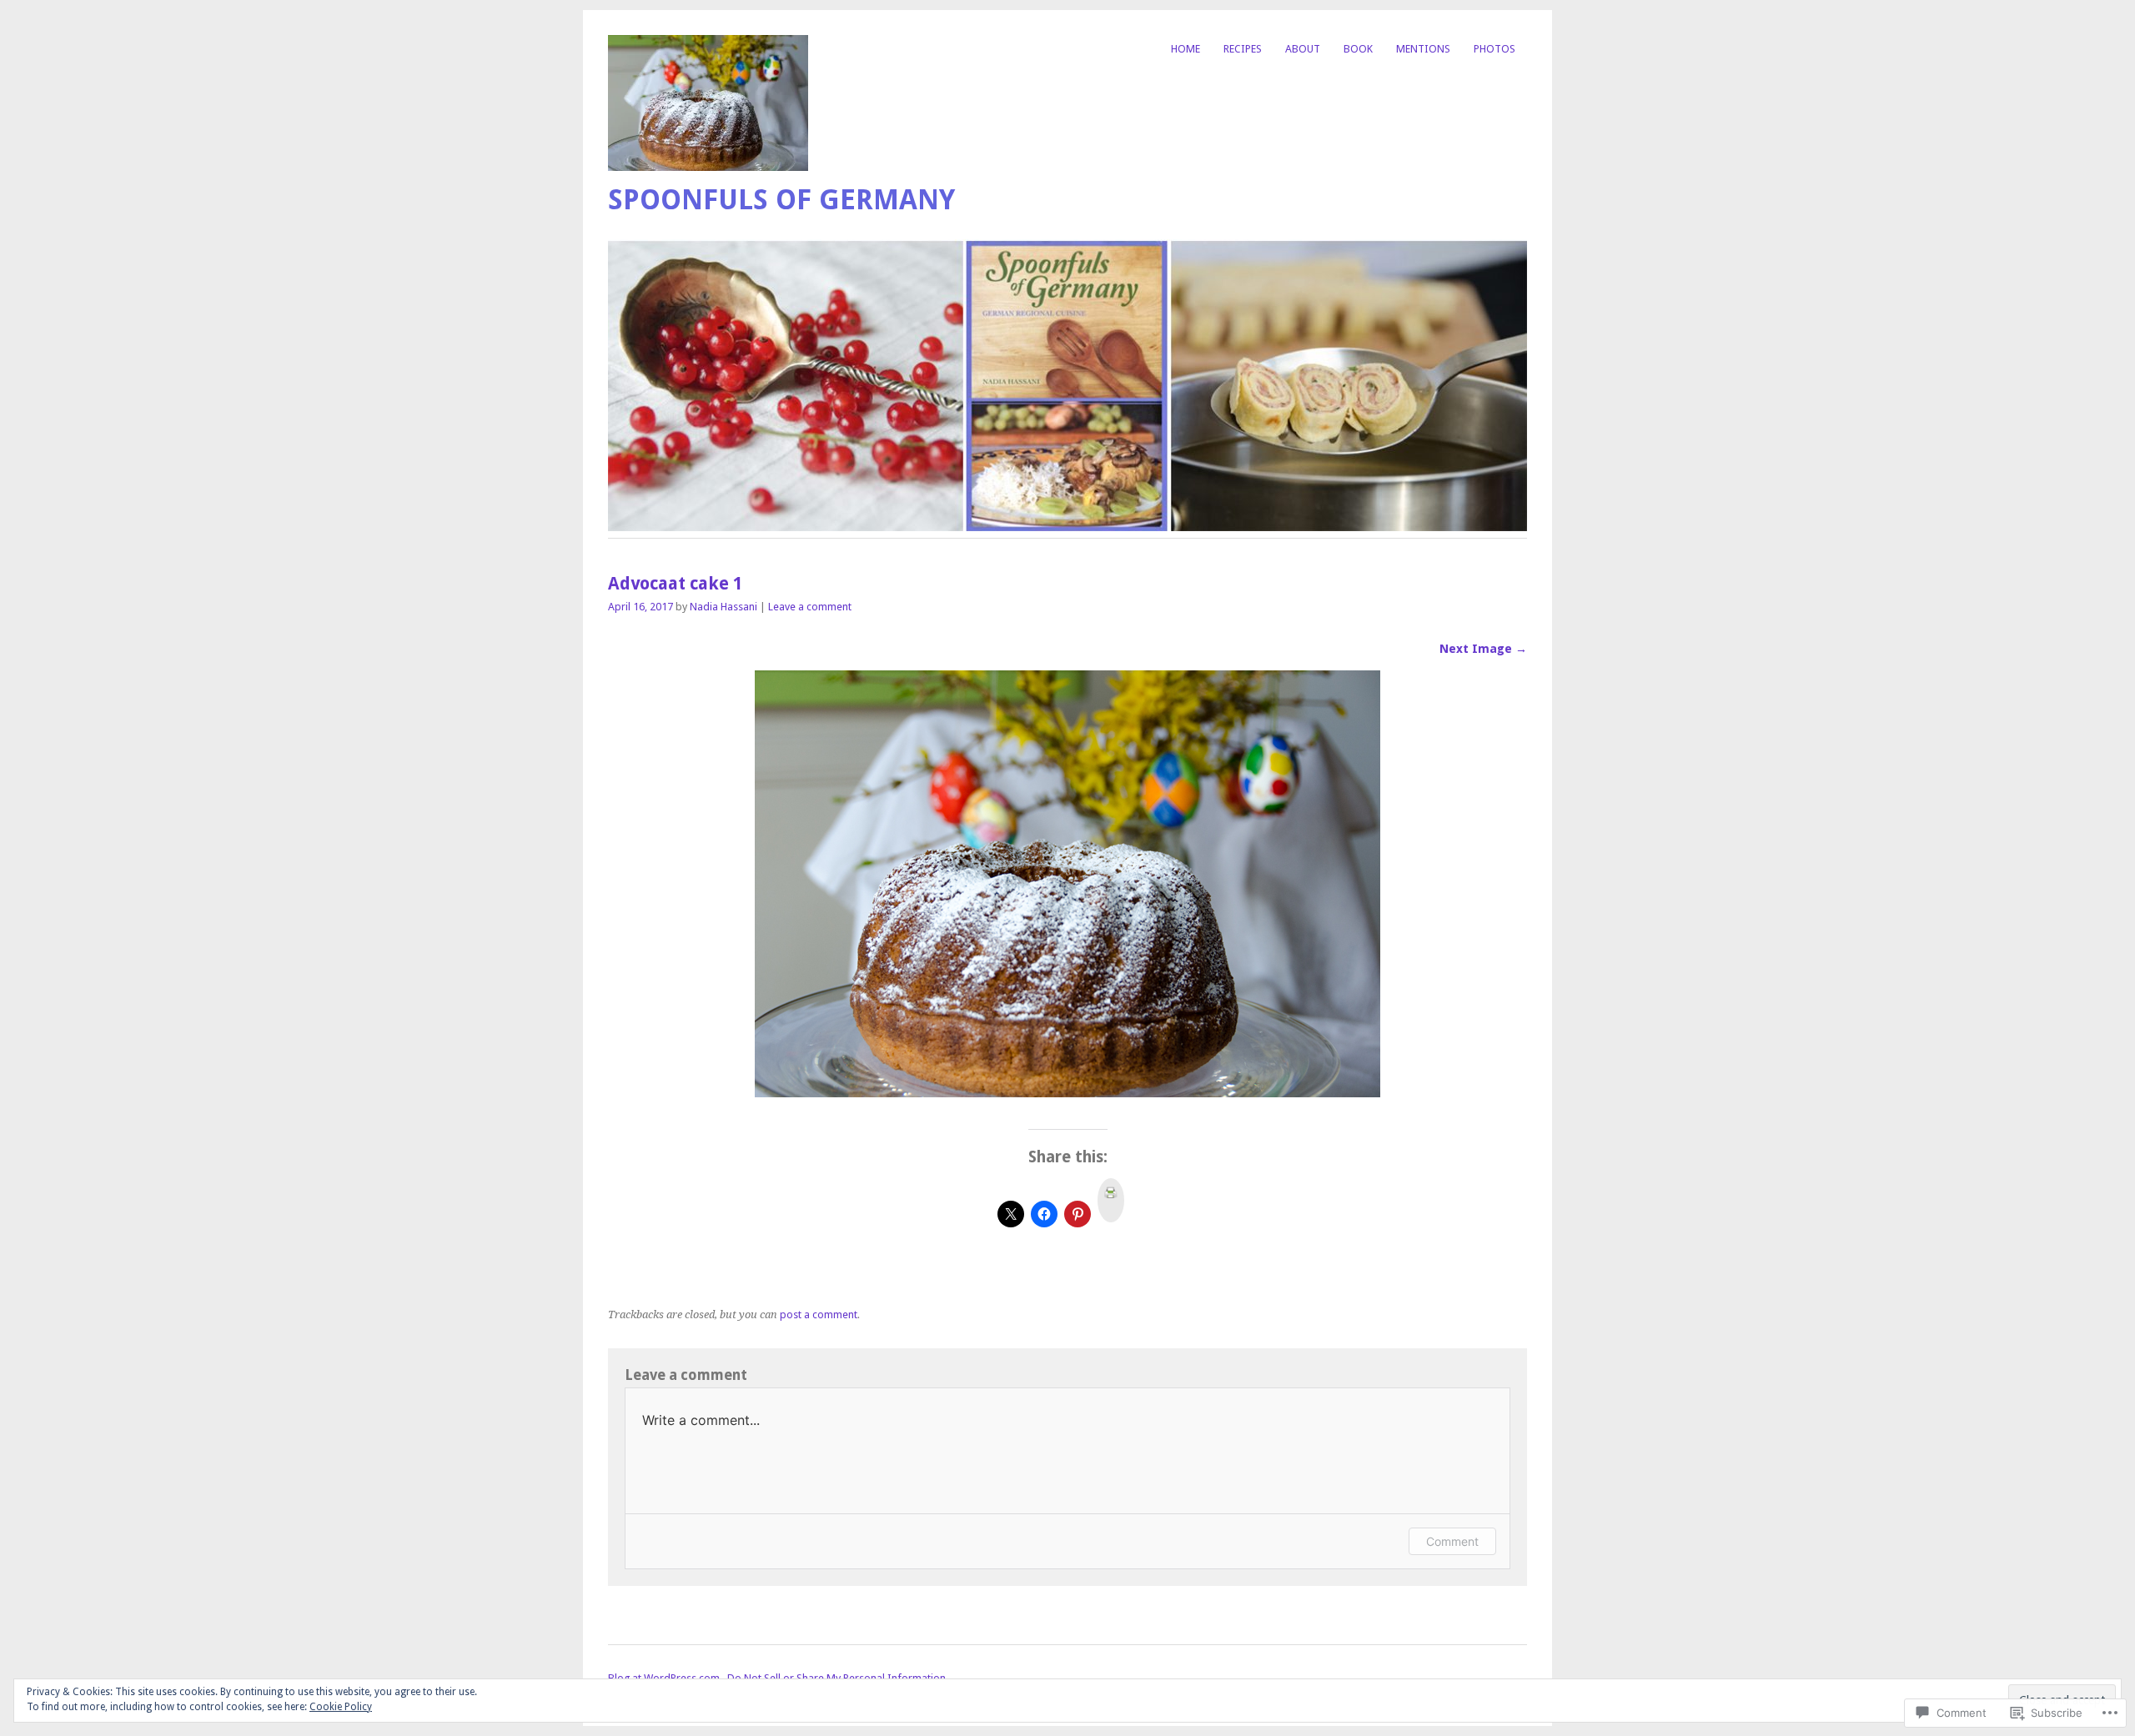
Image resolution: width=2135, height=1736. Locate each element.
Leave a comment (810, 607)
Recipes (1243, 49)
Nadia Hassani (723, 607)
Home (1186, 49)
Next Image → (1483, 649)
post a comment (819, 1315)
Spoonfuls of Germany (781, 200)
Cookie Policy (341, 1707)
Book (1358, 49)
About (1303, 49)
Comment (1452, 1541)
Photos (1494, 49)
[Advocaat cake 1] (1067, 1093)
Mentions (1423, 49)
